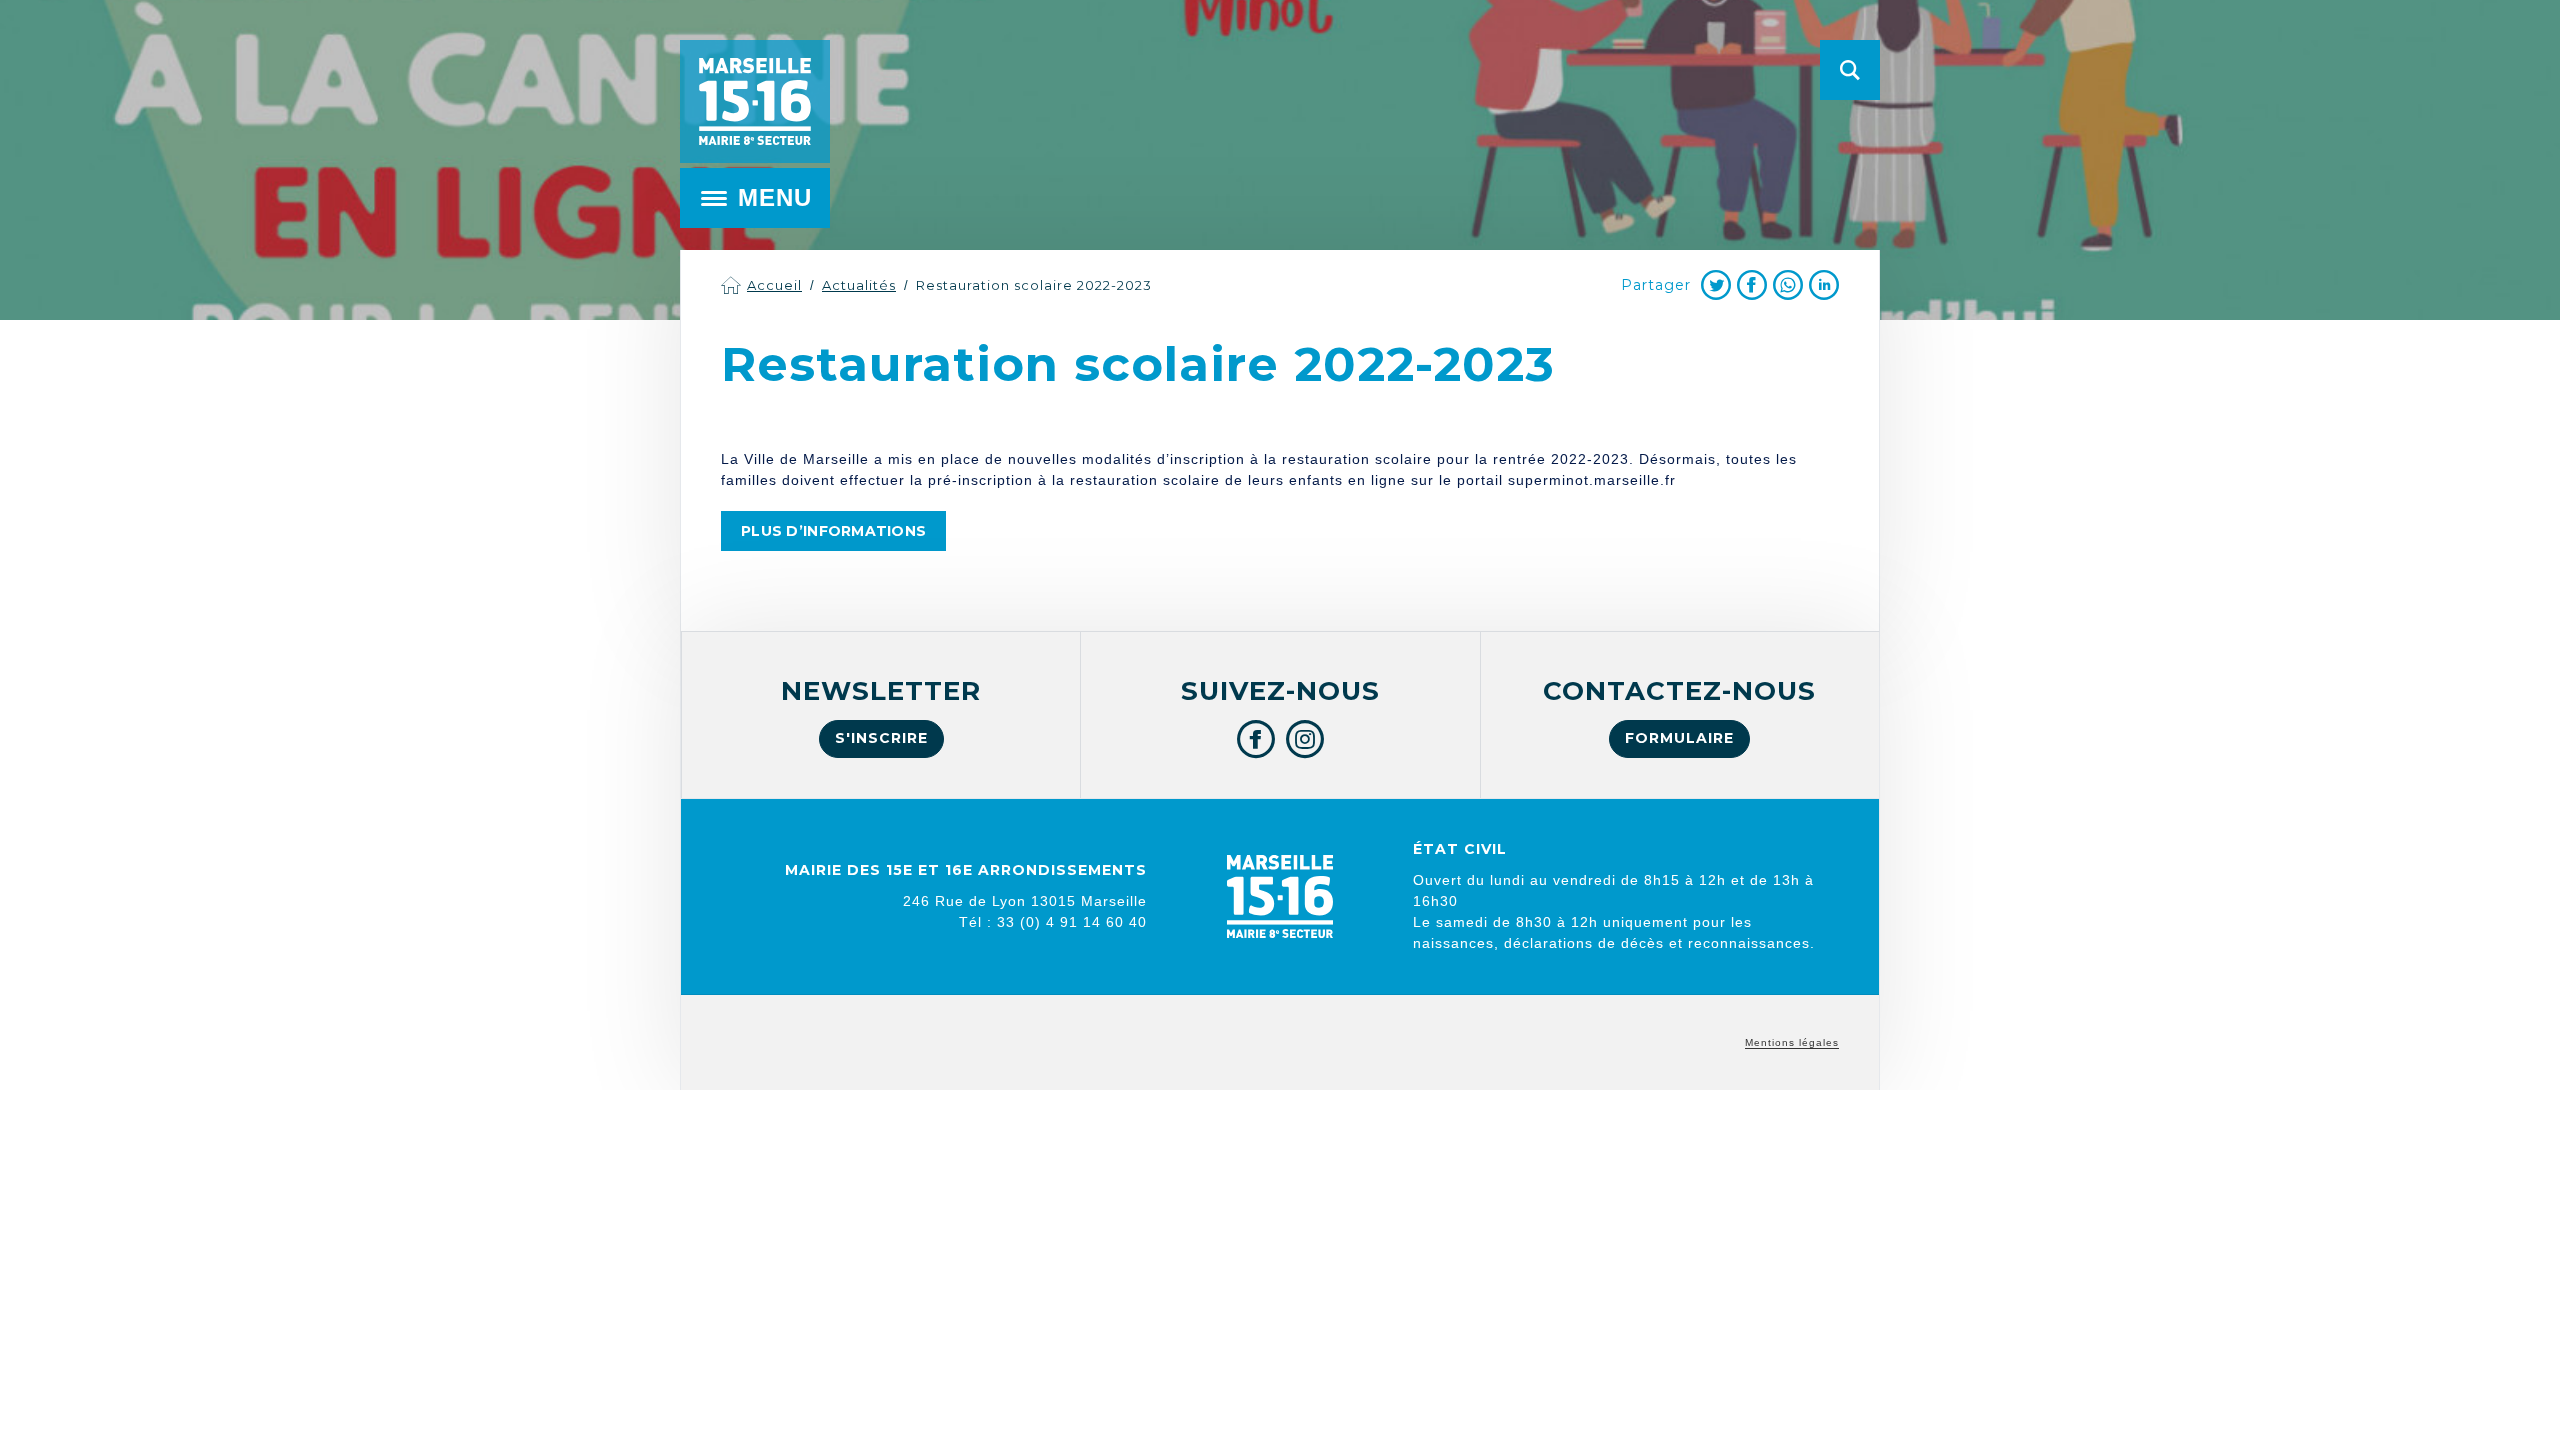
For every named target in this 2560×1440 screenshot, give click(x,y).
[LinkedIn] (1824, 285)
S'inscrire (881, 738)
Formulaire (1679, 738)
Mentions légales (1792, 1042)
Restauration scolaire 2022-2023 (1034, 285)
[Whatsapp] (1788, 285)
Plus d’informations (833, 531)
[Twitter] (1716, 285)
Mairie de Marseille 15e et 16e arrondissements (755, 101)
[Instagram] (1305, 739)
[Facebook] (1752, 285)
